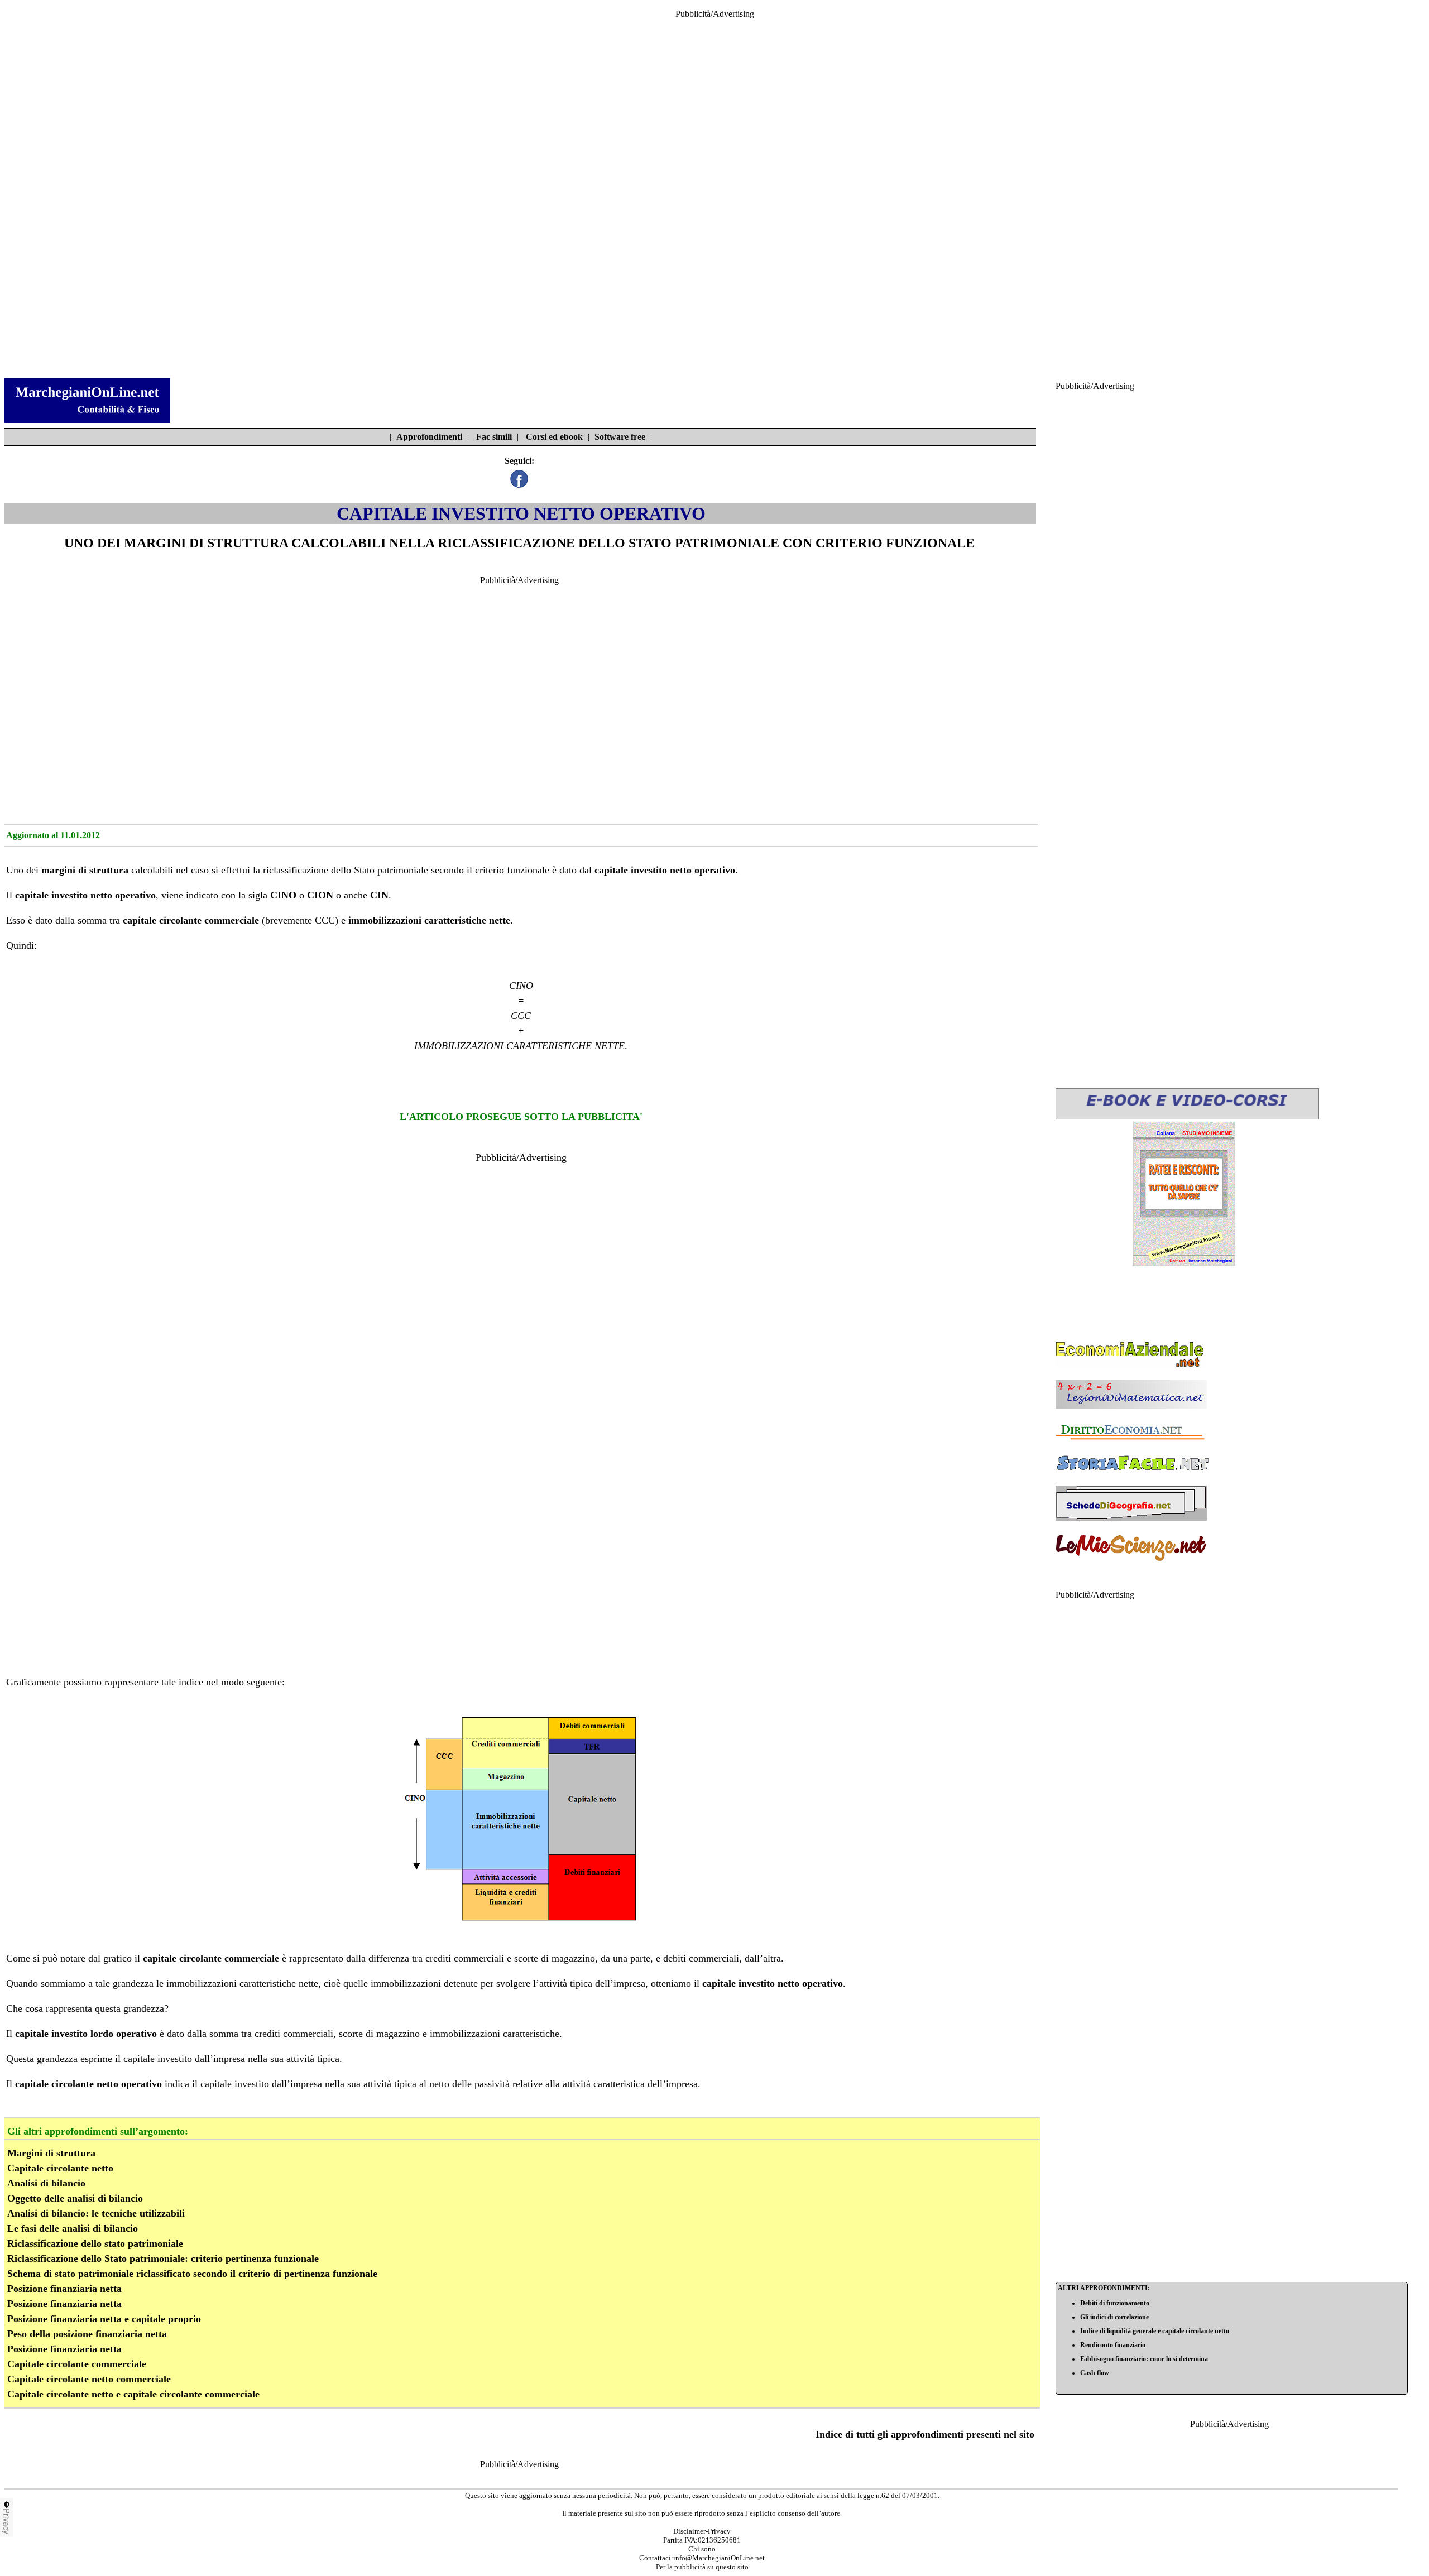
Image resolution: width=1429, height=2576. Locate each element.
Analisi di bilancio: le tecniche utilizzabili (96, 2213)
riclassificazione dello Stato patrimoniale (346, 870)
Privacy (7, 2521)
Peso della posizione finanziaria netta (87, 2334)
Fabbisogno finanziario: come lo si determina (1144, 2359)
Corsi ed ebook (554, 437)
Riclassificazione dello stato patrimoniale (95, 2243)
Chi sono (702, 2549)
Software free (620, 437)
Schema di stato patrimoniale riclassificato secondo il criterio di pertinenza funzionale (192, 2274)
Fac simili (494, 437)
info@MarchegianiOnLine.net (719, 2558)
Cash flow (1095, 2373)
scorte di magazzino (555, 1958)
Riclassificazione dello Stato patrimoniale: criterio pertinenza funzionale (163, 2258)
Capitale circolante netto (60, 2168)
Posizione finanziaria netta (64, 2289)
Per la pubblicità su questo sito (702, 2567)
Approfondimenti (429, 437)
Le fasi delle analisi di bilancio (73, 2228)
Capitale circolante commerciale (77, 2364)
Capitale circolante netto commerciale (89, 2379)
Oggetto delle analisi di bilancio (75, 2198)
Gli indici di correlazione (1114, 2317)
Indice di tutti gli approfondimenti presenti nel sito (925, 2434)
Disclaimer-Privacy (702, 2531)
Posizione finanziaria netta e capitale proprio (104, 2319)
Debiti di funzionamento (1115, 2303)
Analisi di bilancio (46, 2183)
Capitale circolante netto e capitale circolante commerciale (133, 2394)
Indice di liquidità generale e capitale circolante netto (1155, 2331)
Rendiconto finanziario (1113, 2345)
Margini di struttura (51, 2153)
